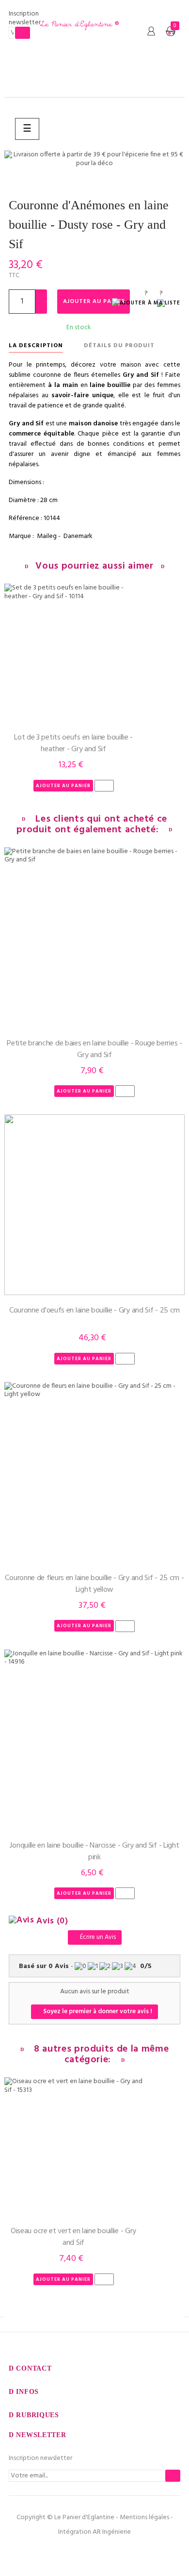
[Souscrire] (23, 33)
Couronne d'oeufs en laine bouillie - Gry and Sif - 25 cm (94, 1311)
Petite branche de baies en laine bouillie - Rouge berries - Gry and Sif (94, 1049)
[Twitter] (94, 2552)
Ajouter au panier (94, 302)
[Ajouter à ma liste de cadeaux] (146, 304)
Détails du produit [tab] (119, 346)
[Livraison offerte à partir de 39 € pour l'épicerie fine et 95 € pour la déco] (94, 159)
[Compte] (151, 32)
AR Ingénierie (112, 2532)
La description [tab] (36, 346)
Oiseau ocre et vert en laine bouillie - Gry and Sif (73, 2237)
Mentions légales (144, 2517)
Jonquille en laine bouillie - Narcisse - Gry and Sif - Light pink (94, 1852)
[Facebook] (74, 2552)
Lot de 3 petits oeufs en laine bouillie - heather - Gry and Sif (73, 743)
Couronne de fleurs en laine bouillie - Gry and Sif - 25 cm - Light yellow (94, 1584)
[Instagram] (115, 2552)
